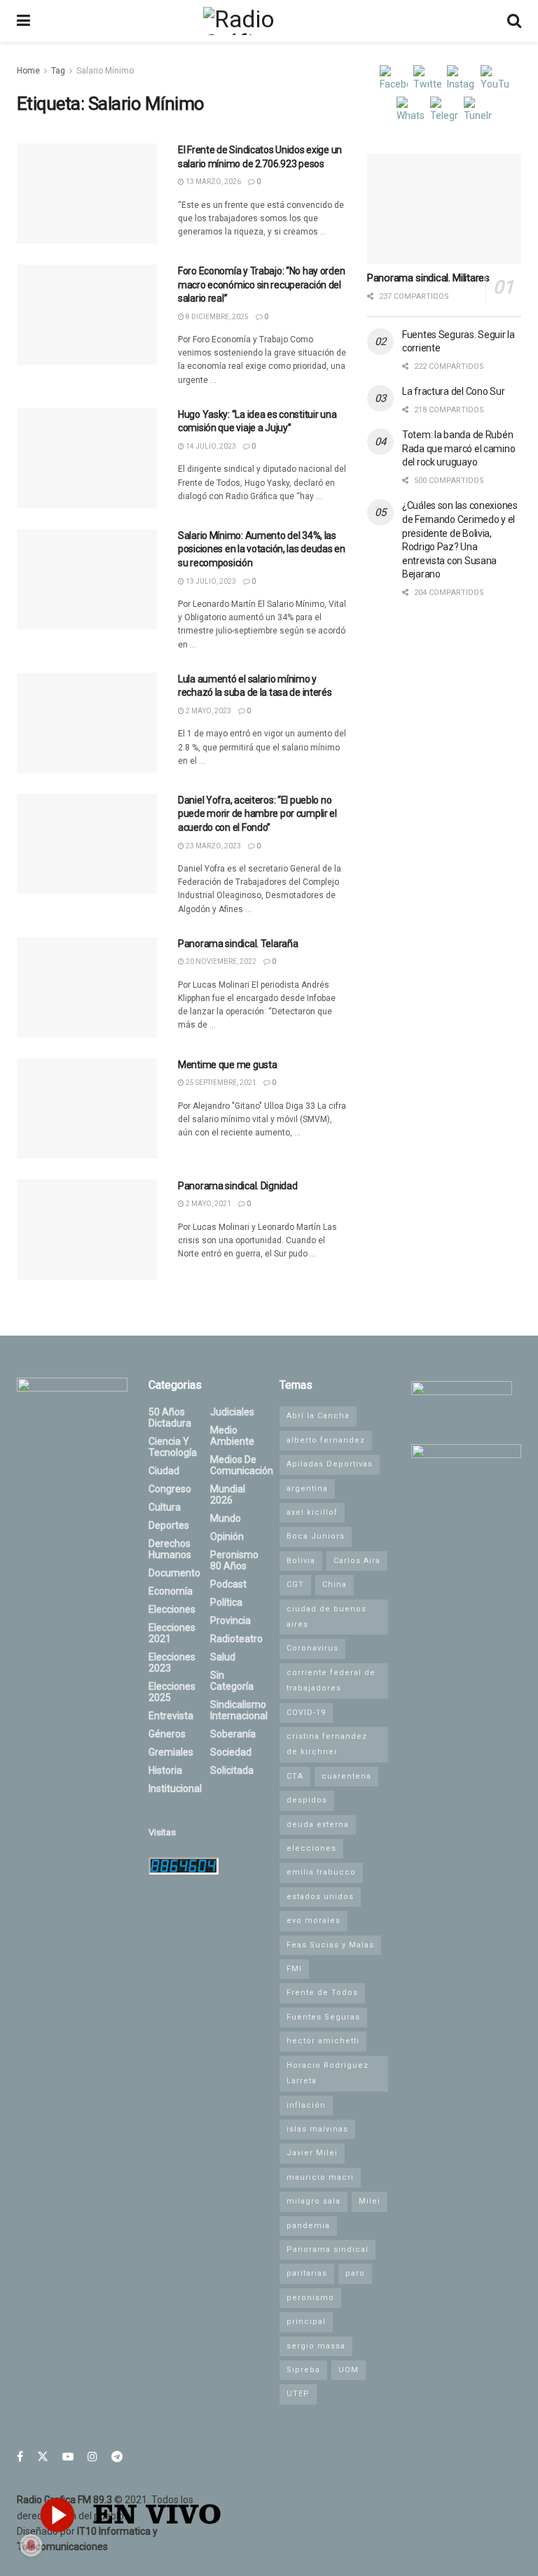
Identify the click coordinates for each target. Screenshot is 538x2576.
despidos (307, 1800)
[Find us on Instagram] (92, 2457)
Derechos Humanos (170, 1549)
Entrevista (171, 1716)
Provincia (230, 1620)
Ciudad (164, 1471)
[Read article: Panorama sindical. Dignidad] (87, 1230)
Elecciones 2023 (172, 1662)
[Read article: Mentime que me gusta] (87, 1108)
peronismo (310, 2298)
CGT (295, 1584)
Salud (223, 1657)
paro (355, 2273)
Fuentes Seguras (323, 2017)
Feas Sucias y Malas (330, 1945)
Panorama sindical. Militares (428, 278)
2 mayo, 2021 (208, 1204)
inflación (306, 2105)
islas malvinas (317, 2129)
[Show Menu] (23, 21)
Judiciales (232, 1412)
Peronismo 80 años (234, 1560)
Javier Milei (312, 2153)
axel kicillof (312, 1512)
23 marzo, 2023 (213, 846)
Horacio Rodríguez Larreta (327, 2073)
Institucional (175, 1788)
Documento (174, 1573)
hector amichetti (323, 2041)
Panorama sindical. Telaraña (238, 944)
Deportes (169, 1525)
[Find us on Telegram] (117, 2457)
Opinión (227, 1536)
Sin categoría (232, 1681)
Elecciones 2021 (172, 1633)
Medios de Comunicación (242, 1465)
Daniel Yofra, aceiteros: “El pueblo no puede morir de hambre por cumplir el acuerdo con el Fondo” (257, 814)
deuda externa (318, 1825)
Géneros (167, 1734)
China (334, 1584)
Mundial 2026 (228, 1494)
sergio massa (316, 2346)
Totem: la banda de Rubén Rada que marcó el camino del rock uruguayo (458, 448)
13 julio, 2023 (210, 581)
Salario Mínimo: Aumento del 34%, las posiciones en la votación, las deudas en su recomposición (262, 549)
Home (28, 71)
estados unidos (320, 1897)
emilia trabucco (321, 1872)
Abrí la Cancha (318, 1416)
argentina (307, 1489)
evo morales (313, 1920)
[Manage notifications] (31, 2545)
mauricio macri (320, 2177)
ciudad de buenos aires (326, 1617)
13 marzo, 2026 (213, 182)
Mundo (226, 1518)
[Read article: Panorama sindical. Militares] (444, 209)
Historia (165, 1770)
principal (306, 2322)
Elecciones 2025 (172, 1692)
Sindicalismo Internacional (239, 1710)
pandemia (308, 2226)
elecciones (311, 1848)
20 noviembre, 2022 (220, 961)
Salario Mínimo (105, 71)
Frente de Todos (322, 1993)
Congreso (170, 1489)
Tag (58, 71)
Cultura (165, 1507)
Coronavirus (312, 1648)
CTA (295, 1776)
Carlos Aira (357, 1561)
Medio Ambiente (232, 1436)
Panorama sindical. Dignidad (237, 1186)
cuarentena (346, 1776)
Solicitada (232, 1770)
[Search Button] (514, 21)
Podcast (228, 1584)
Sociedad (231, 1752)
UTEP (298, 2394)
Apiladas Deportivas (330, 1464)
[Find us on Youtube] (68, 2457)
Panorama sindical (327, 2249)
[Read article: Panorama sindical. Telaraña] (87, 987)
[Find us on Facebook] (20, 2457)
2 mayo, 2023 (208, 711)
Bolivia (301, 1561)
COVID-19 (306, 1713)
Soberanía (233, 1734)
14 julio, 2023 (210, 446)
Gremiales (171, 1752)
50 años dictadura (170, 1417)
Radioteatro (236, 1639)
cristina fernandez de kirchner (327, 1744)
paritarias (307, 2273)
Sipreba (303, 2370)
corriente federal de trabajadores (331, 1680)
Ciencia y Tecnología (173, 1447)
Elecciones (172, 1609)
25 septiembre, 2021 (220, 1083)
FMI (294, 1969)
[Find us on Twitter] (43, 2457)
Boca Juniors (316, 1536)
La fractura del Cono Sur (453, 391)
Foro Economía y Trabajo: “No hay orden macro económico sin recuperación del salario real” (261, 285)
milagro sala (313, 2201)
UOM (349, 2370)
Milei (370, 2201)
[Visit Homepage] (268, 21)
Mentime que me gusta (227, 1065)
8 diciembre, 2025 (216, 317)
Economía (171, 1591)
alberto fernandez (326, 1440)
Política (226, 1602)
